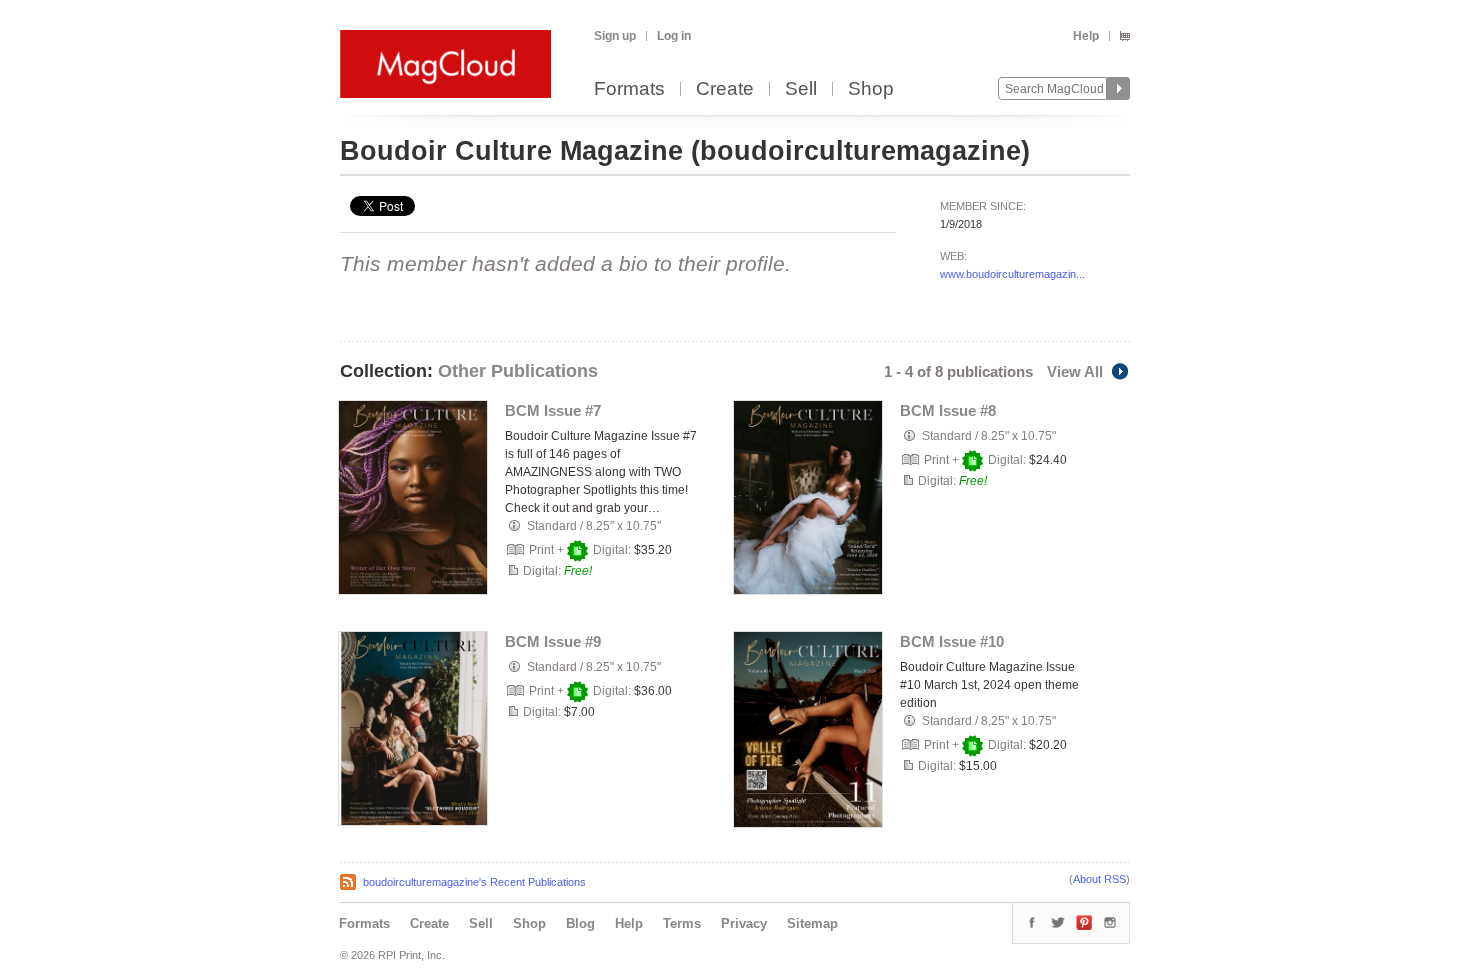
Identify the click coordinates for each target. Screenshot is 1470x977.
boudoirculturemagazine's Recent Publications (474, 882)
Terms (682, 923)
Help (1086, 36)
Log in (674, 36)
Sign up (615, 36)
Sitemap (812, 923)
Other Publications (518, 371)
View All (1075, 371)
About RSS (1099, 879)
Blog (580, 923)
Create (725, 89)
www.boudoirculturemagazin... (1012, 274)
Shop (871, 89)
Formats (629, 89)
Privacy (744, 923)
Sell (801, 89)
